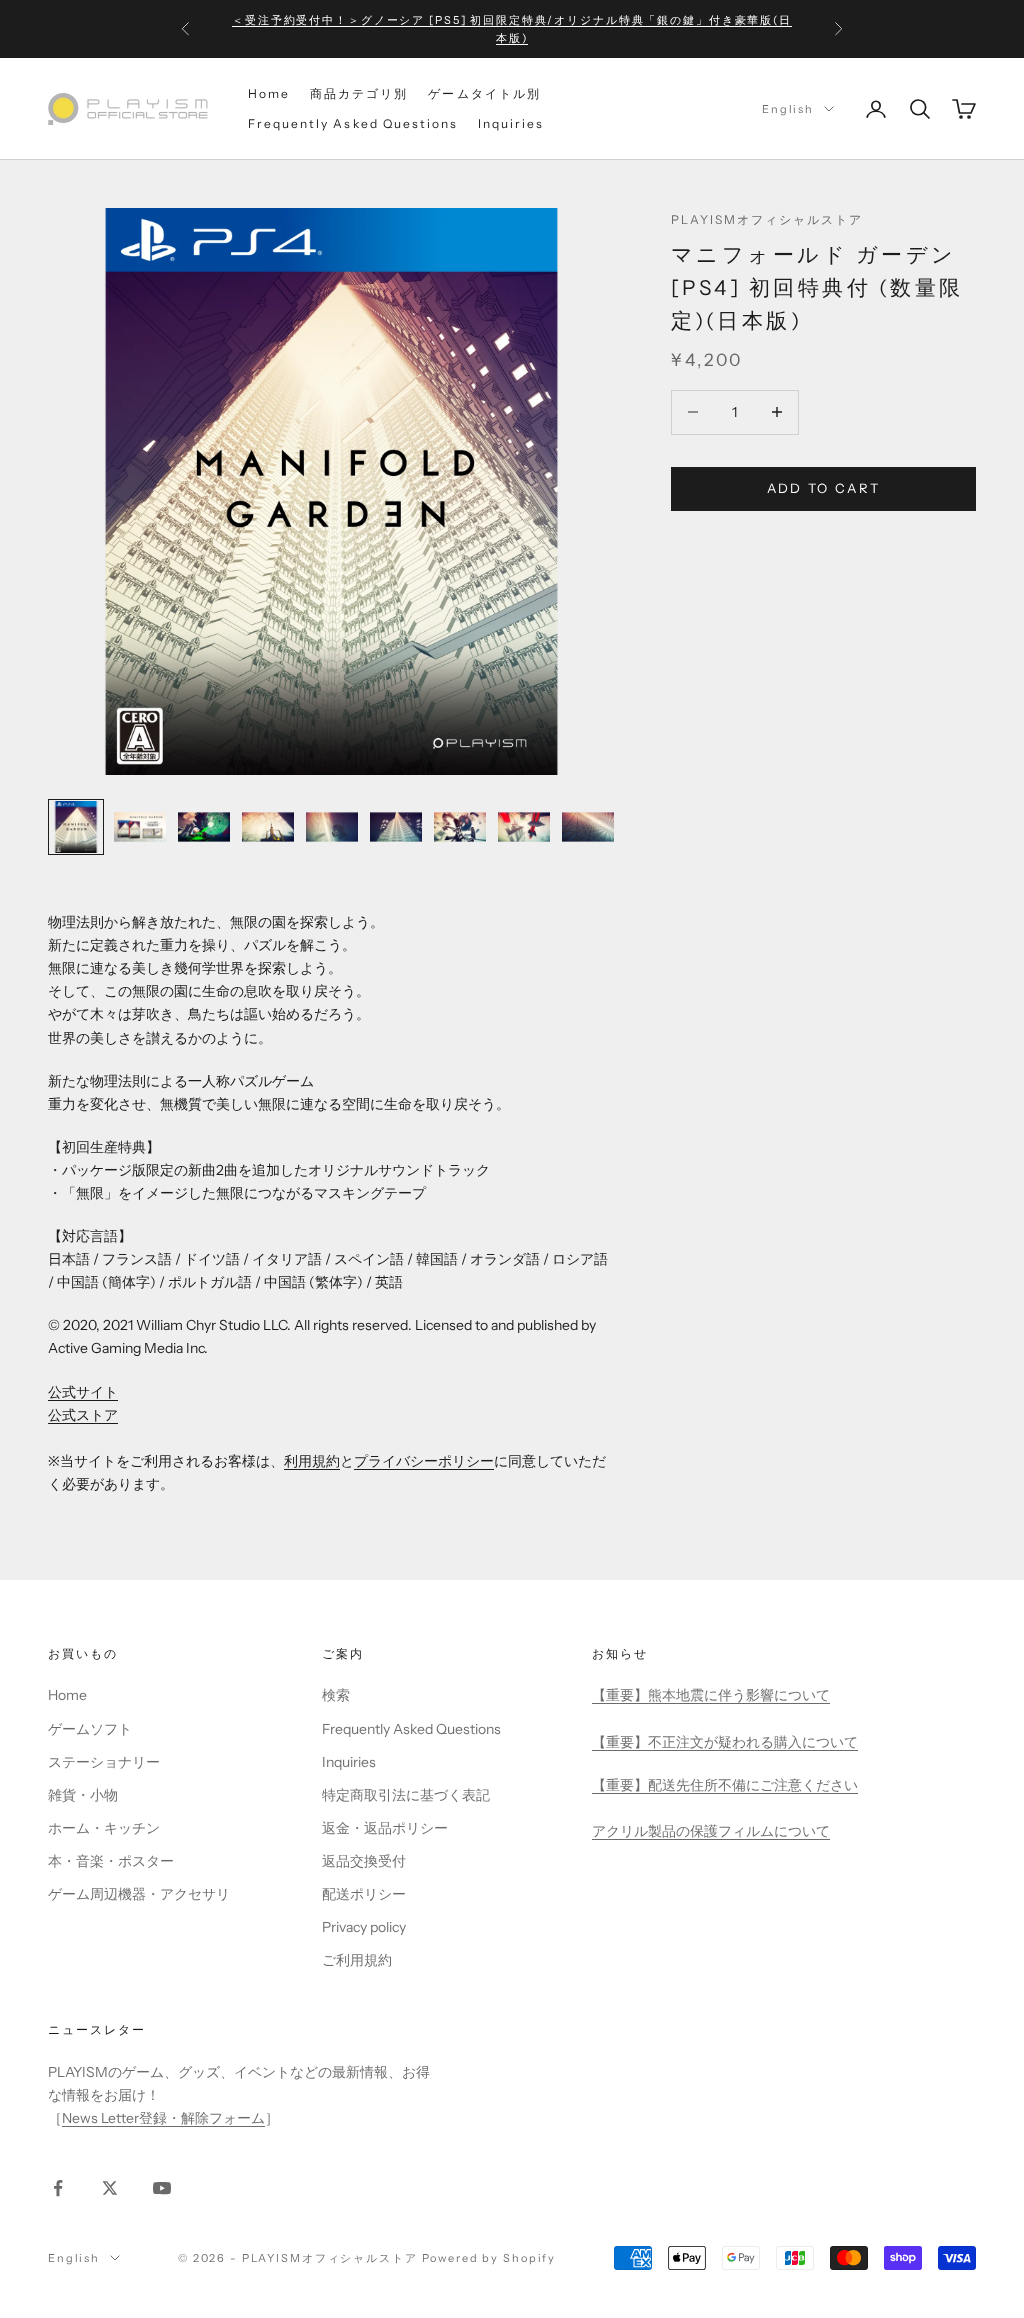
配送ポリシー (364, 1894)
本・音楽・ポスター (111, 1861)
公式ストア (83, 1415)
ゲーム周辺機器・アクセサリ (139, 1894)
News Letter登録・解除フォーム (163, 2118)
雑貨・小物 (83, 1795)
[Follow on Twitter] (110, 2188)
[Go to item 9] (588, 827)
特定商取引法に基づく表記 (406, 1795)
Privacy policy (364, 1927)
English (788, 109)
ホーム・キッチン (104, 1828)
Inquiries (511, 123)
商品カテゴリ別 (359, 93)
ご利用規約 (357, 1960)
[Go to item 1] (76, 827)
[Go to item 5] (332, 827)
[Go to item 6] (396, 827)
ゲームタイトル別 (484, 93)
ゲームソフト (90, 1729)
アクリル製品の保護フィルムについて (711, 1831)
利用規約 (312, 1461)
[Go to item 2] (140, 827)
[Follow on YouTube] (162, 2188)
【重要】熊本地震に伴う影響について (711, 1695)
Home (269, 93)
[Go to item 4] (268, 827)
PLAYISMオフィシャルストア (767, 219)
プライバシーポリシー (424, 1461)
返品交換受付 (364, 1861)
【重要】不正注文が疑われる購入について (725, 1742)
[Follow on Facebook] (58, 2188)
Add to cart (824, 488)
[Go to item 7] (460, 827)
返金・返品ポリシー (385, 1828)
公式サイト (83, 1392)
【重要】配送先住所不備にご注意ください (725, 1785)
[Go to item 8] (524, 827)
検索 (336, 1695)
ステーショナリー (104, 1762)
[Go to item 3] (204, 827)
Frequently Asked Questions (353, 123)
